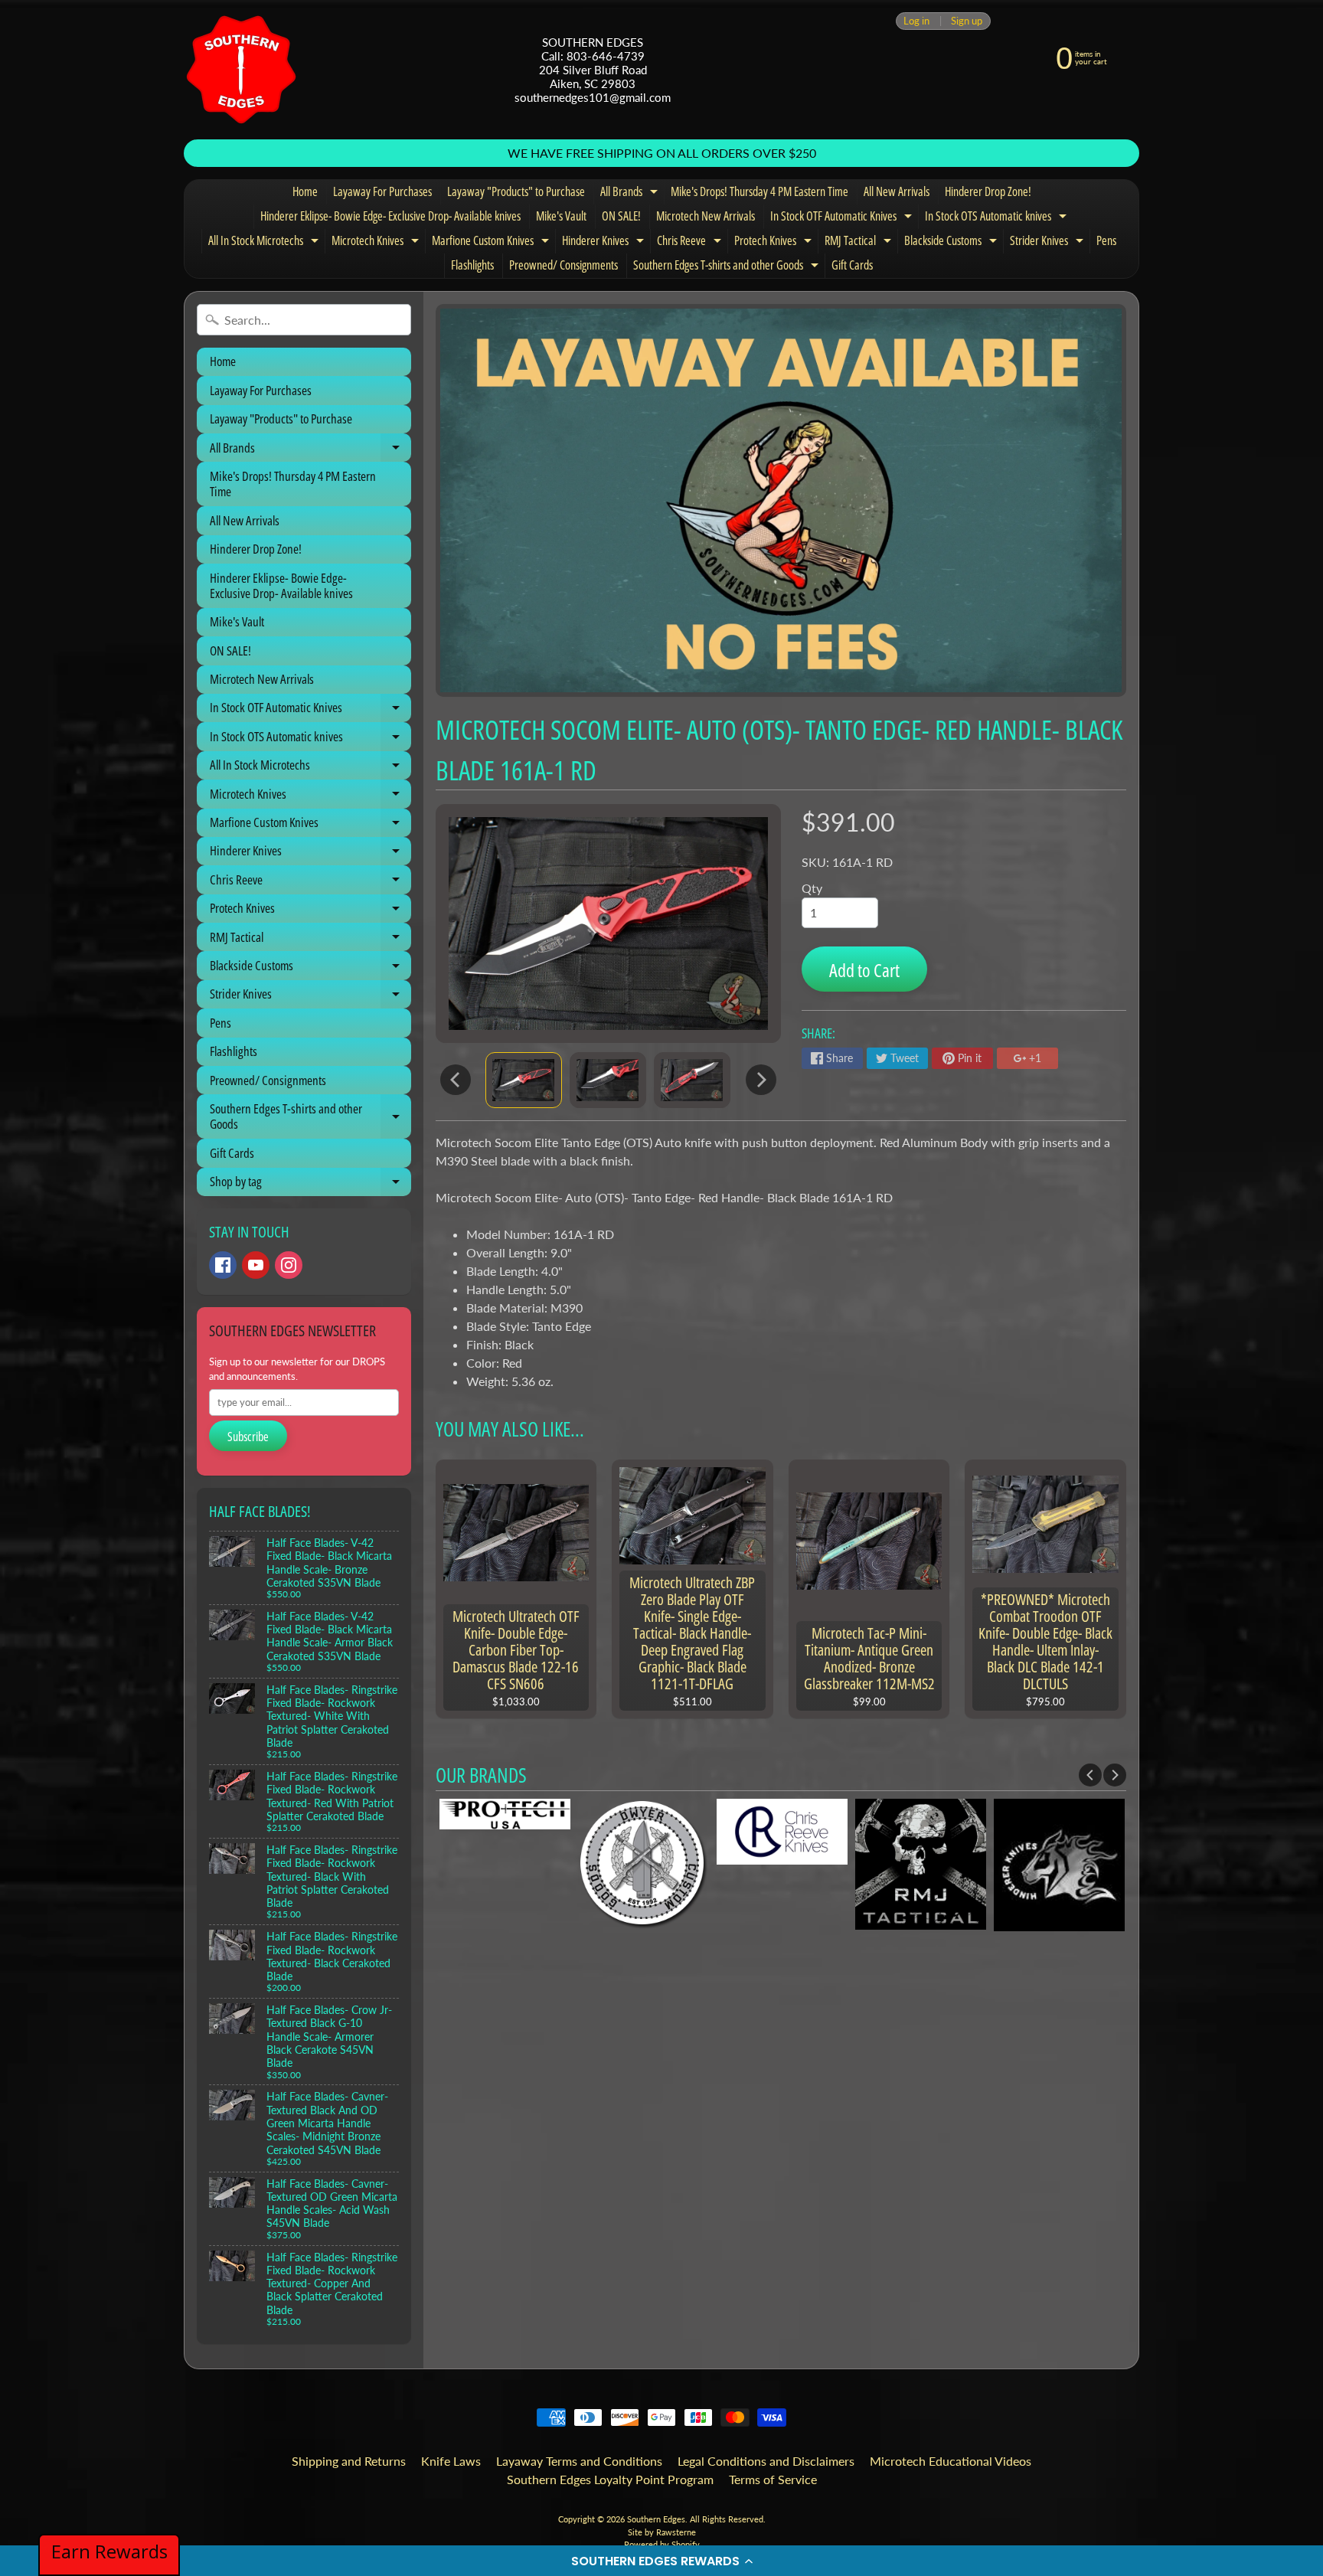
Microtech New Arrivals (706, 216)
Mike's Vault (561, 216)
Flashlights (472, 265)
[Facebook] (223, 1265)
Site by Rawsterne (662, 2532)
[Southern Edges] (241, 70)
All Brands (631, 194)
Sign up (967, 21)
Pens (1106, 240)
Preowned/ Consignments (563, 265)
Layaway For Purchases (382, 191)
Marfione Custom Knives (492, 243)
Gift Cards (852, 265)
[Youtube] (256, 1265)
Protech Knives (775, 243)
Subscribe (248, 1437)
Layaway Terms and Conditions (579, 2461)
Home (305, 191)
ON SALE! (621, 216)
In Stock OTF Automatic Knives (843, 218)
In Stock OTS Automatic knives (998, 218)
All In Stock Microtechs (265, 243)
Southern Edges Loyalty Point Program (610, 2479)
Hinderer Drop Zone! (988, 191)
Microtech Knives (377, 243)
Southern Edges (656, 2519)
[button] (661, 2561)
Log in (916, 21)
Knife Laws (451, 2461)
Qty (812, 888)
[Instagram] (289, 1265)
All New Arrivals (897, 191)
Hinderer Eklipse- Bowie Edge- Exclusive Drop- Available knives (390, 216)
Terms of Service (773, 2479)
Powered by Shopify (662, 2544)
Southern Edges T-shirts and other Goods (728, 267)
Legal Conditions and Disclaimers (766, 2461)
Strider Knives (1049, 243)
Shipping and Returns (349, 2461)
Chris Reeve (691, 243)
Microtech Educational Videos (951, 2461)
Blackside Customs (952, 243)
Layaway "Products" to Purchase (516, 191)
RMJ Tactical (860, 243)
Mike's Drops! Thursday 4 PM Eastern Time (759, 191)
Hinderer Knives (605, 243)
